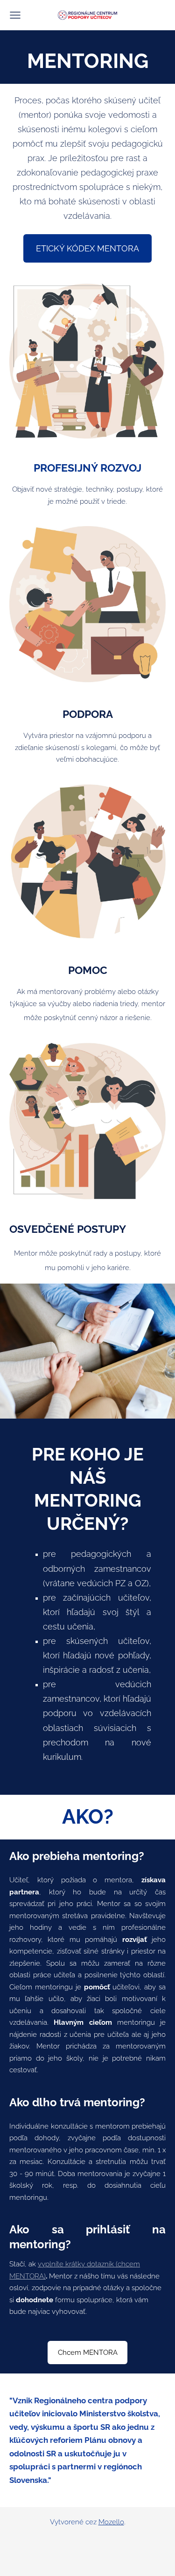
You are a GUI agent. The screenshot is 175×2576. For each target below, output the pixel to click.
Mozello (111, 2522)
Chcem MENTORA (88, 2353)
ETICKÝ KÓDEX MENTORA (87, 248)
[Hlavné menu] (15, 15)
